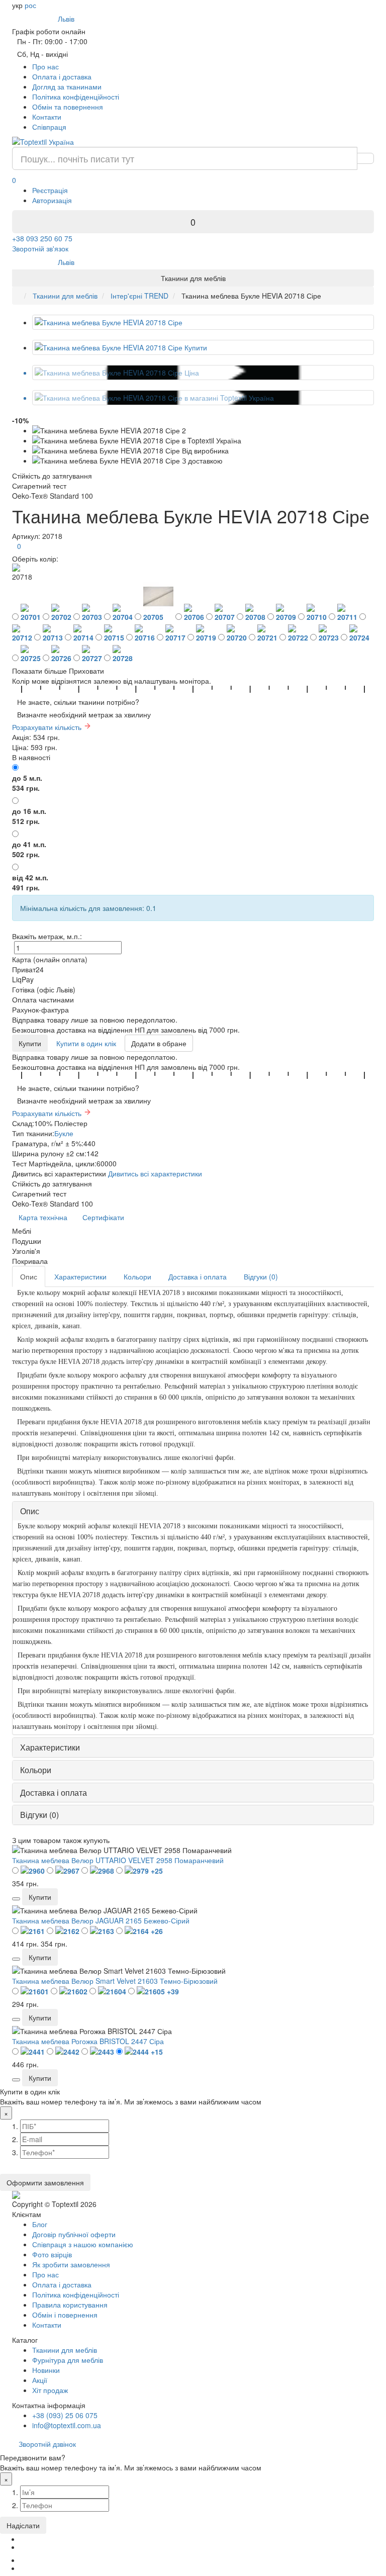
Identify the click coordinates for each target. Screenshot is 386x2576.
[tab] (193, 1511)
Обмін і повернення (65, 2315)
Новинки (46, 2370)
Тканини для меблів (65, 2350)
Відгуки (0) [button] (39, 1815)
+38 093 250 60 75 (42, 238)
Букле (64, 1133)
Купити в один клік (86, 1043)
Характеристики (80, 1276)
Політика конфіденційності (76, 97)
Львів (68, 19)
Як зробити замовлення (71, 2264)
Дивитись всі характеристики (155, 1173)
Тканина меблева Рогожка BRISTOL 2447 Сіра (88, 2041)
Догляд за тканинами (67, 86)
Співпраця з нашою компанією (83, 2244)
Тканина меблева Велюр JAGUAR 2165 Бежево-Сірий (101, 1920)
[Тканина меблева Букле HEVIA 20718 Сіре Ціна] (203, 373)
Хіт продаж (50, 2390)
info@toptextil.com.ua (67, 2425)
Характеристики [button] (50, 1747)
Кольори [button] (36, 1770)
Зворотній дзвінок (47, 2444)
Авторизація (52, 200)
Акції (40, 2380)
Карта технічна (43, 1217)
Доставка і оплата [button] (54, 1792)
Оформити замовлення (45, 2182)
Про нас (45, 66)
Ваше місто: (36, 18)
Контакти (47, 117)
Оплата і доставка (62, 76)
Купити (30, 1043)
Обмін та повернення (68, 107)
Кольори (137, 1276)
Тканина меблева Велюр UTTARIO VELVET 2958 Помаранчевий (118, 1860)
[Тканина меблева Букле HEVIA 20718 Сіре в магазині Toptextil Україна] (203, 398)
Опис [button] (30, 1511)
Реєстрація (50, 190)
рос (30, 5)
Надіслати (23, 2525)
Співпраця (49, 127)
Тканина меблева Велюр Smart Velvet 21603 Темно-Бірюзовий (115, 1981)
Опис (29, 1276)
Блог (40, 2224)
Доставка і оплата (198, 1276)
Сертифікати (103, 1217)
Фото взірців (52, 2254)
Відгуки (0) (261, 1276)
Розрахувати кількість (48, 727)
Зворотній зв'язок (40, 248)
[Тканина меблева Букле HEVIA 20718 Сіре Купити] (203, 347)
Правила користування (70, 2305)
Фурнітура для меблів (68, 2360)
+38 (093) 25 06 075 (65, 2415)
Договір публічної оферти (74, 2234)
